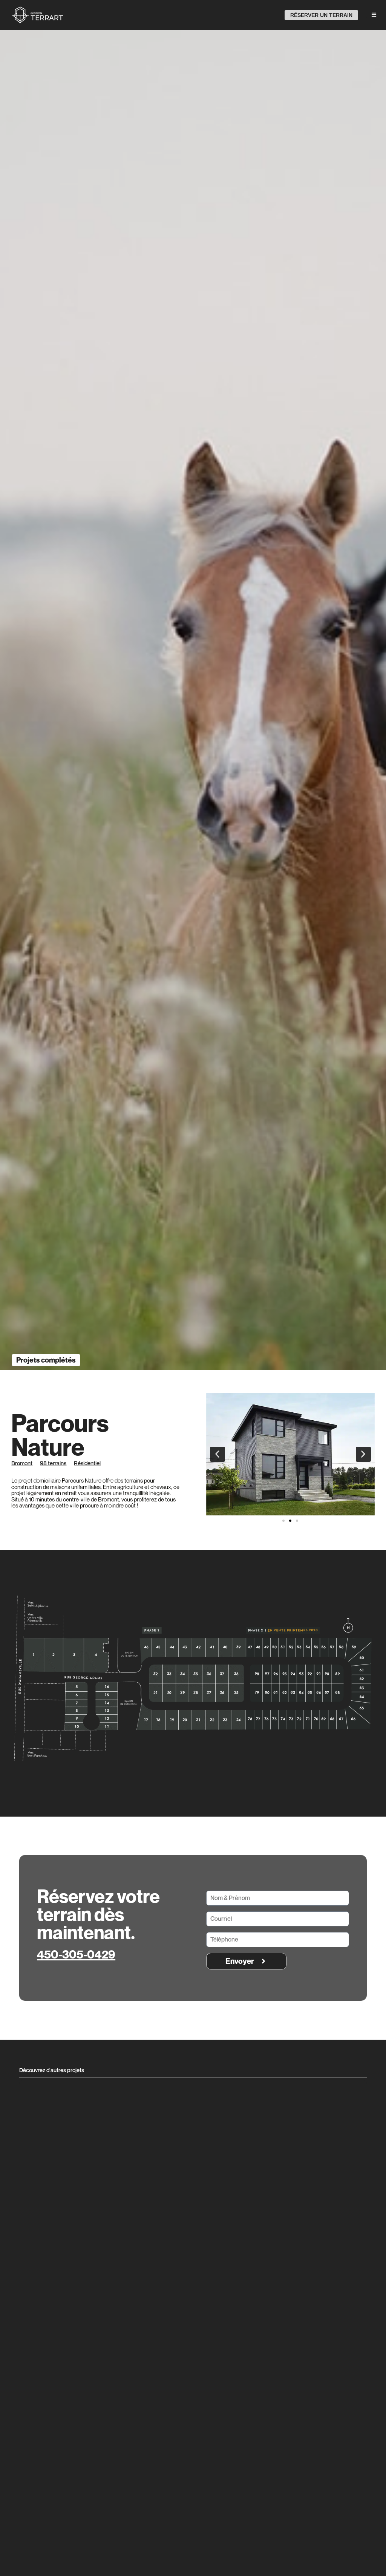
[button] (218, 1454)
